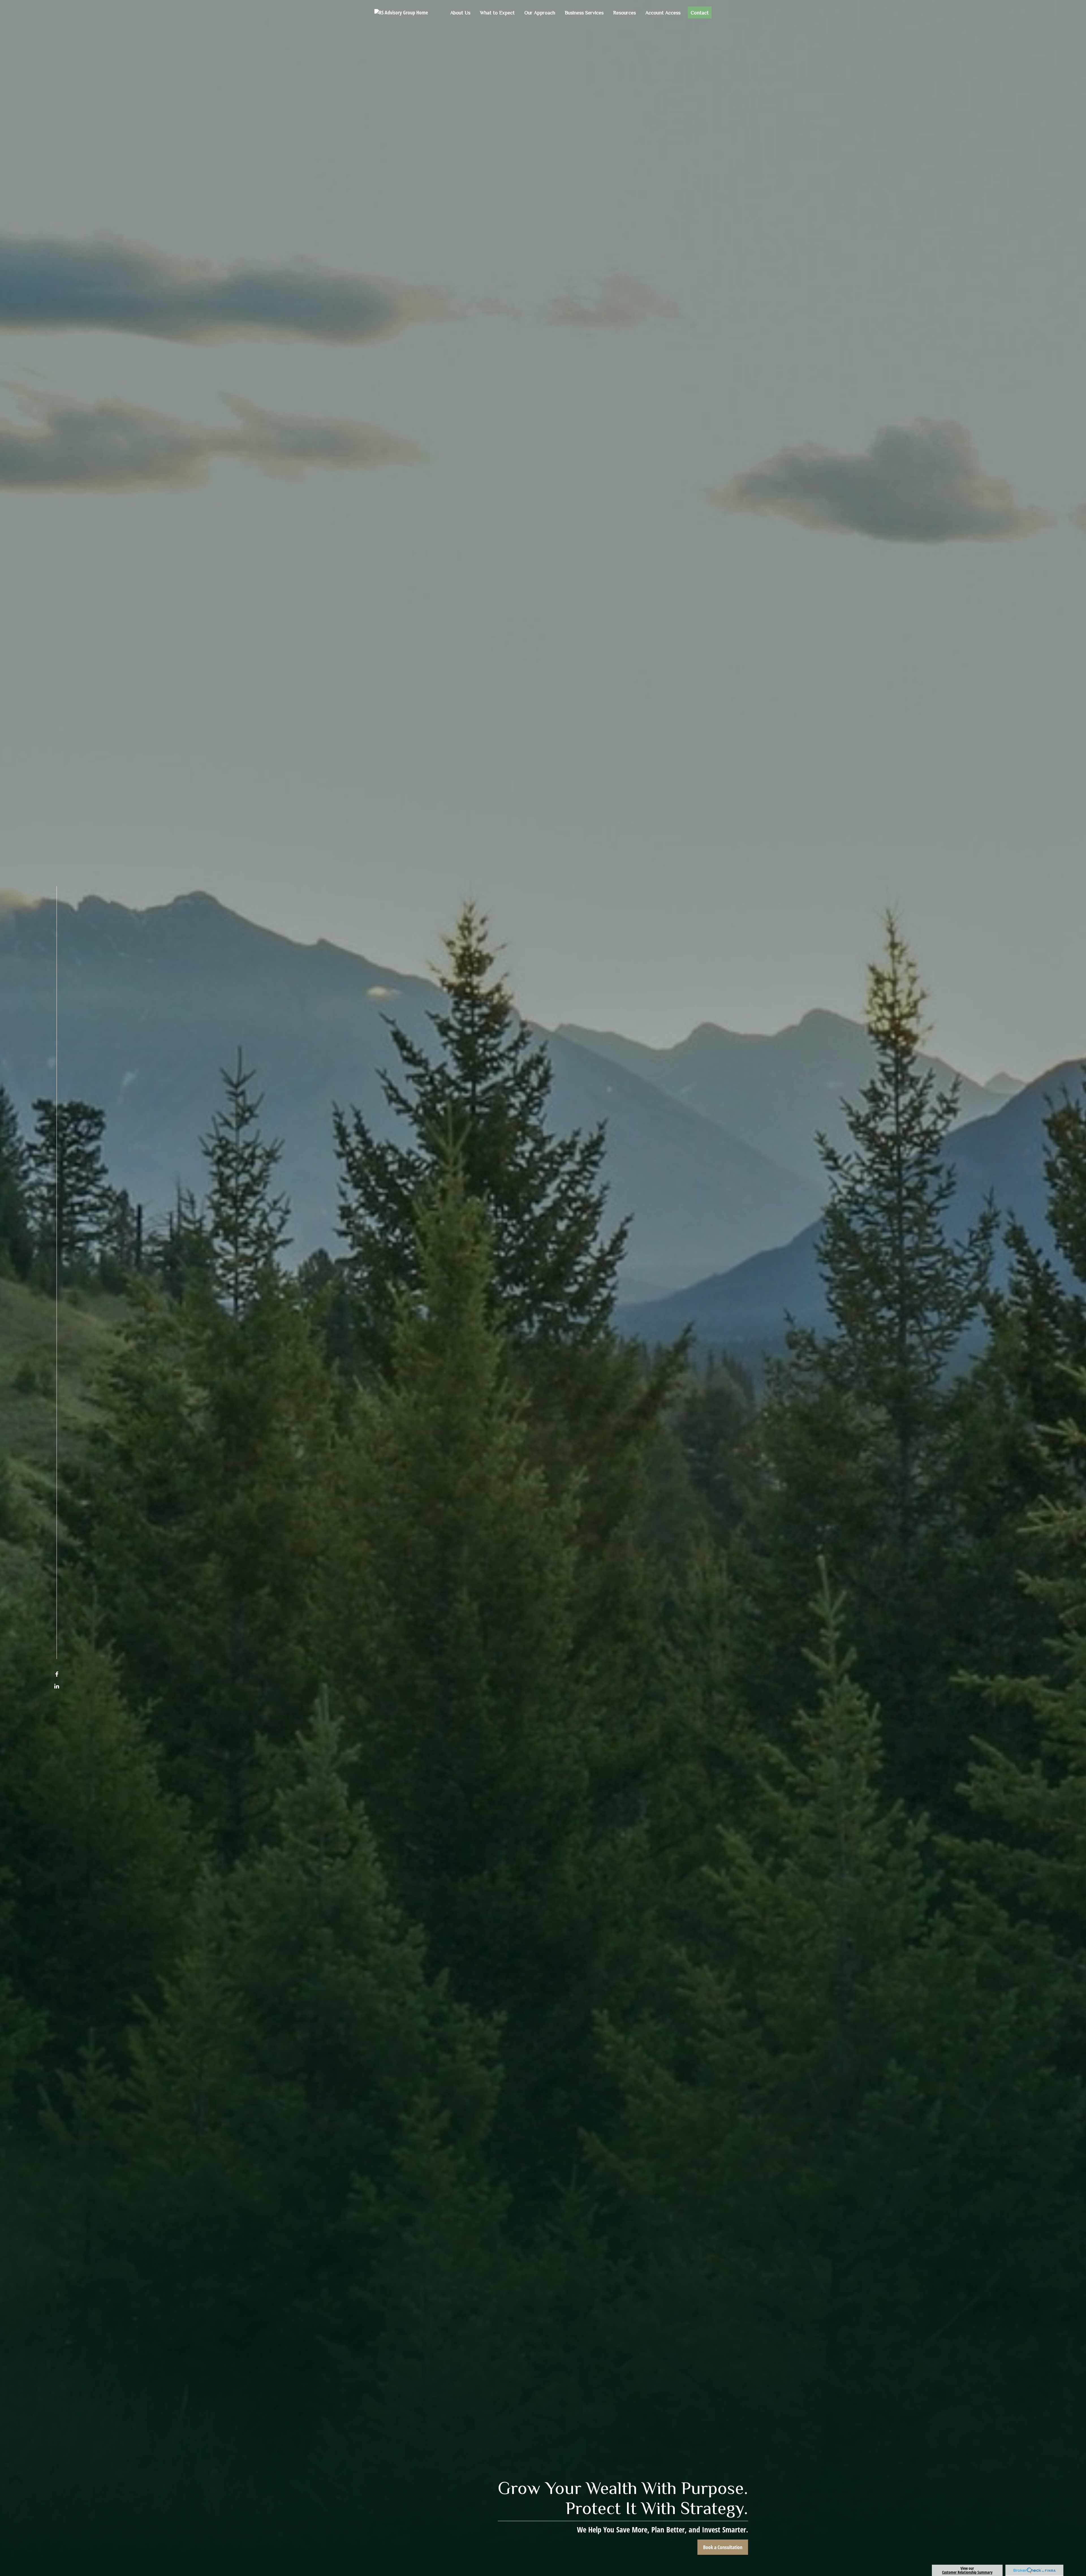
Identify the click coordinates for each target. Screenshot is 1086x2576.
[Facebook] (57, 1674)
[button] (460, 12)
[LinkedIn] (57, 1686)
